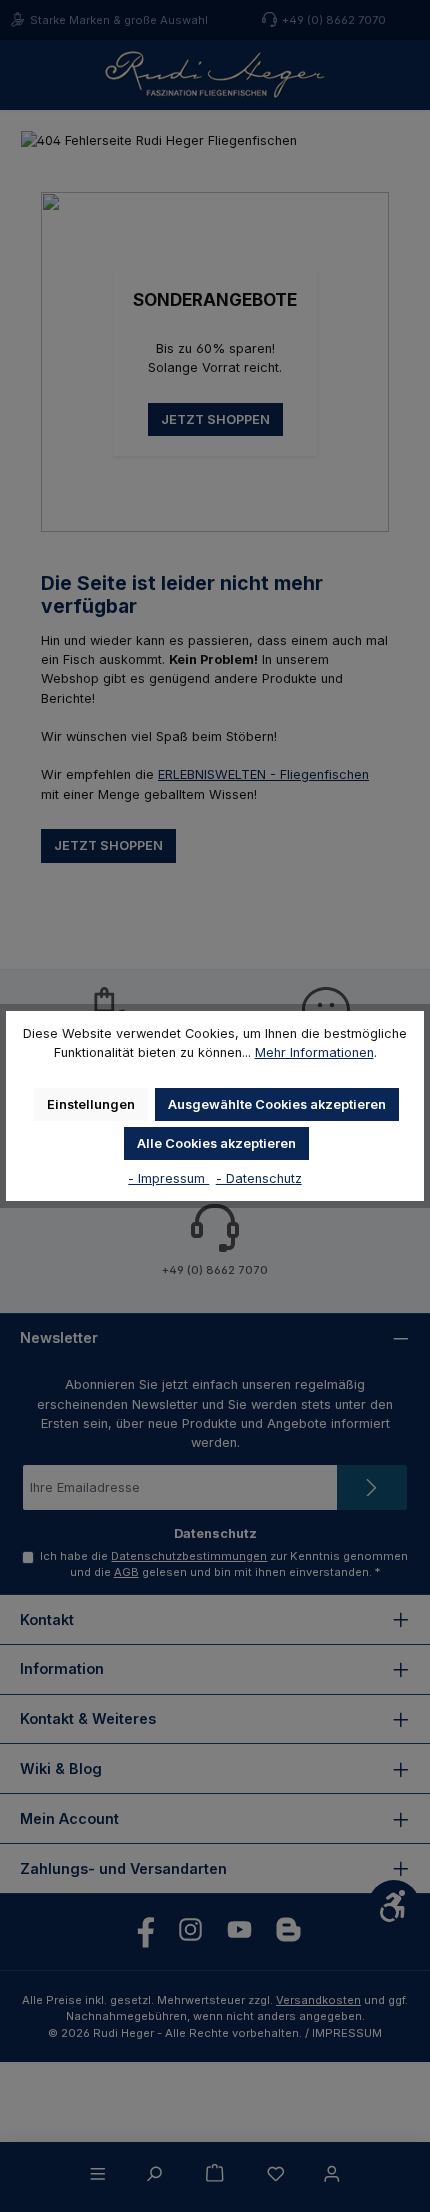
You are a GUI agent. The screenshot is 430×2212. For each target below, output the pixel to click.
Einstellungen (91, 1104)
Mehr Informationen (314, 1052)
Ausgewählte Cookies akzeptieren (277, 1104)
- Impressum (168, 1178)
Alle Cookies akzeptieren (216, 1143)
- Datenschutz (259, 1178)
